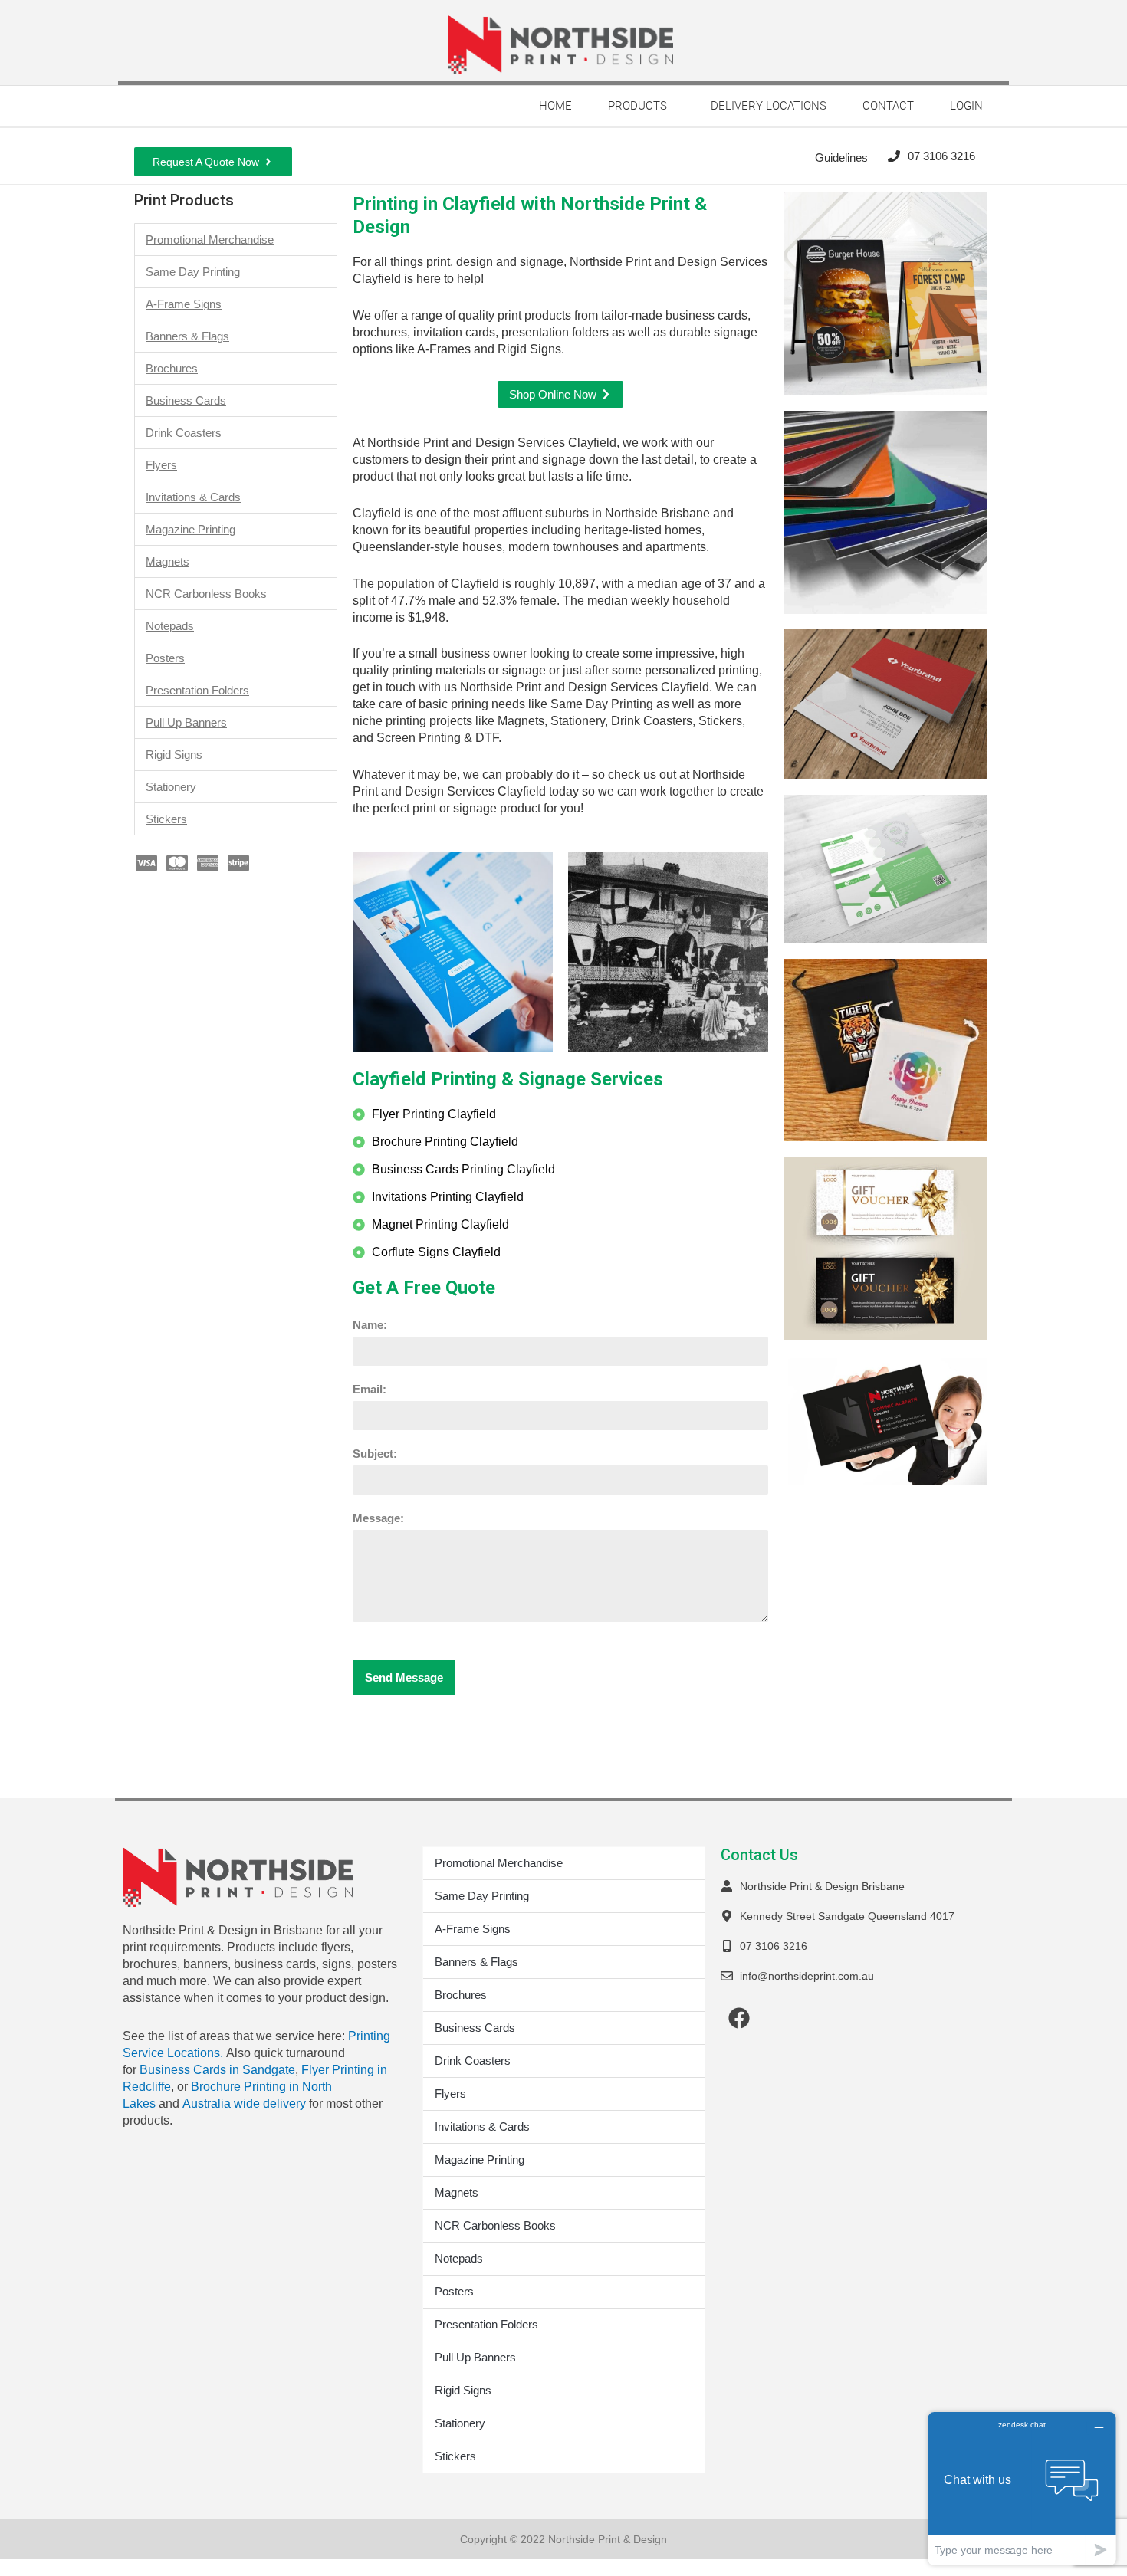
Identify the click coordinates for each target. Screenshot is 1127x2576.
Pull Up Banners (186, 722)
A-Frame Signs (184, 304)
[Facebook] (739, 2018)
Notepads (170, 626)
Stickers (166, 819)
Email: (370, 1389)
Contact (888, 106)
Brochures (172, 368)
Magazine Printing (191, 529)
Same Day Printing (193, 272)
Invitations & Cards (193, 497)
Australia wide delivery (244, 2103)
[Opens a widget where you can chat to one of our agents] (1022, 2488)
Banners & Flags (187, 336)
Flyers (161, 465)
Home (555, 106)
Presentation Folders (197, 690)
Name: (370, 1325)
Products (637, 106)
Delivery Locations (769, 106)
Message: (378, 1518)
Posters (165, 658)
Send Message (404, 1677)
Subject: (375, 1454)
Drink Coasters (184, 433)
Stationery (171, 787)
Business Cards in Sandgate (217, 2070)
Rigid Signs (174, 755)
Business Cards (186, 400)
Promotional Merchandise (210, 240)
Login (966, 106)
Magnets (168, 561)
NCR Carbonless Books (206, 594)
